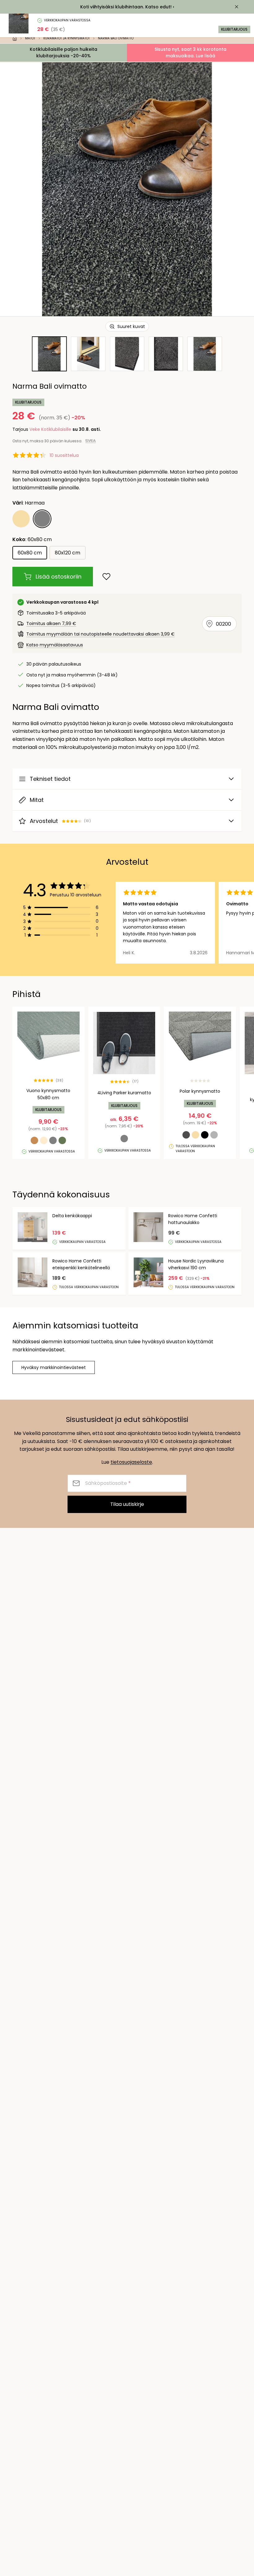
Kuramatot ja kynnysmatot (67, 38)
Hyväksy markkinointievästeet (54, 1367)
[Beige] (21, 519)
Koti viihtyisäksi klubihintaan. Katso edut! (126, 7)
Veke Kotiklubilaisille (50, 429)
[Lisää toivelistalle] (106, 577)
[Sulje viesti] (237, 7)
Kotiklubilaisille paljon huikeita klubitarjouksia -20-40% (63, 52)
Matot (30, 38)
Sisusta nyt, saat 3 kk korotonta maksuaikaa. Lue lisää (190, 52)
